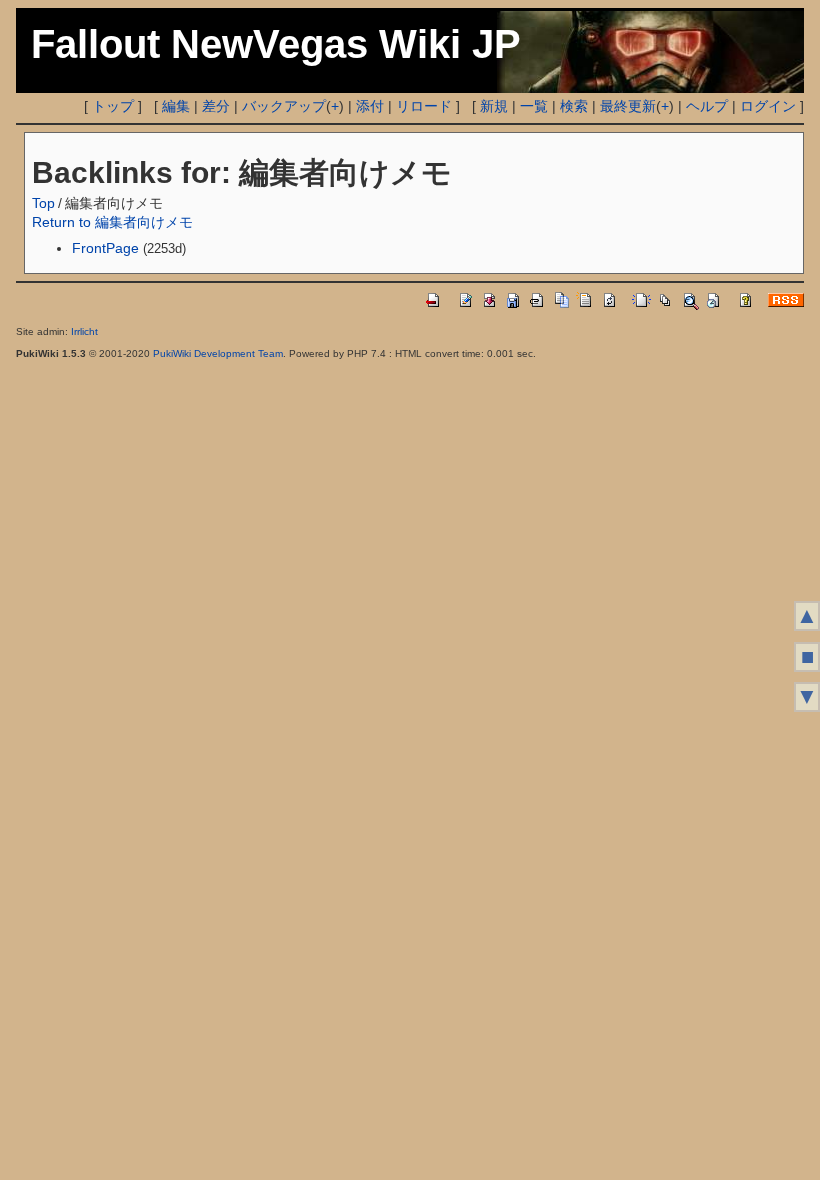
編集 (176, 106)
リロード (424, 106)
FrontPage (105, 248)
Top (43, 203)
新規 (494, 106)
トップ (113, 106)
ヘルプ (707, 106)
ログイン (768, 106)
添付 (370, 106)
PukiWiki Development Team (218, 353)
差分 (216, 106)
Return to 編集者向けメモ (112, 222)
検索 (574, 106)
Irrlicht (84, 331)
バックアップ (284, 106)
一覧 (534, 106)
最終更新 (628, 106)
